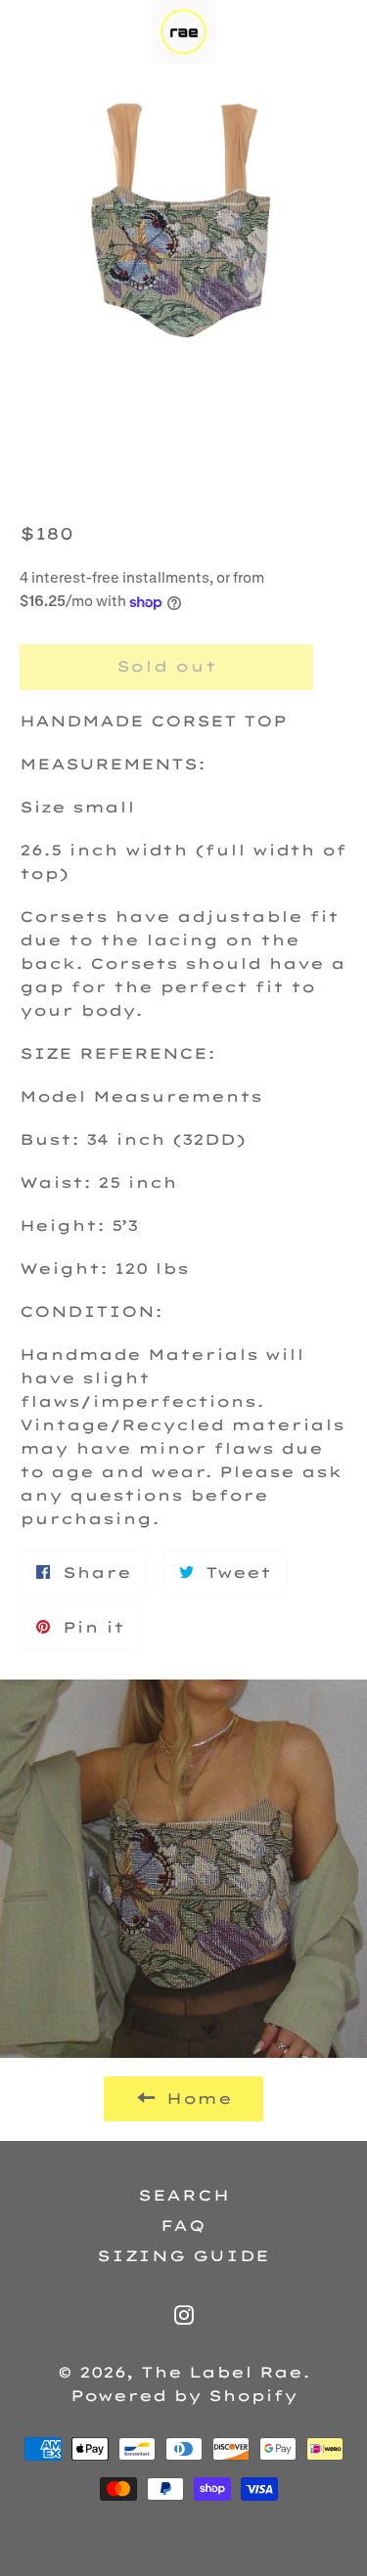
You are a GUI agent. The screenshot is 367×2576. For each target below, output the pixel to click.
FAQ (183, 2226)
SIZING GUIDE (183, 2256)
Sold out (167, 666)
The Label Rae (222, 2372)
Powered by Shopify (184, 2396)
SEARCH (184, 2195)
